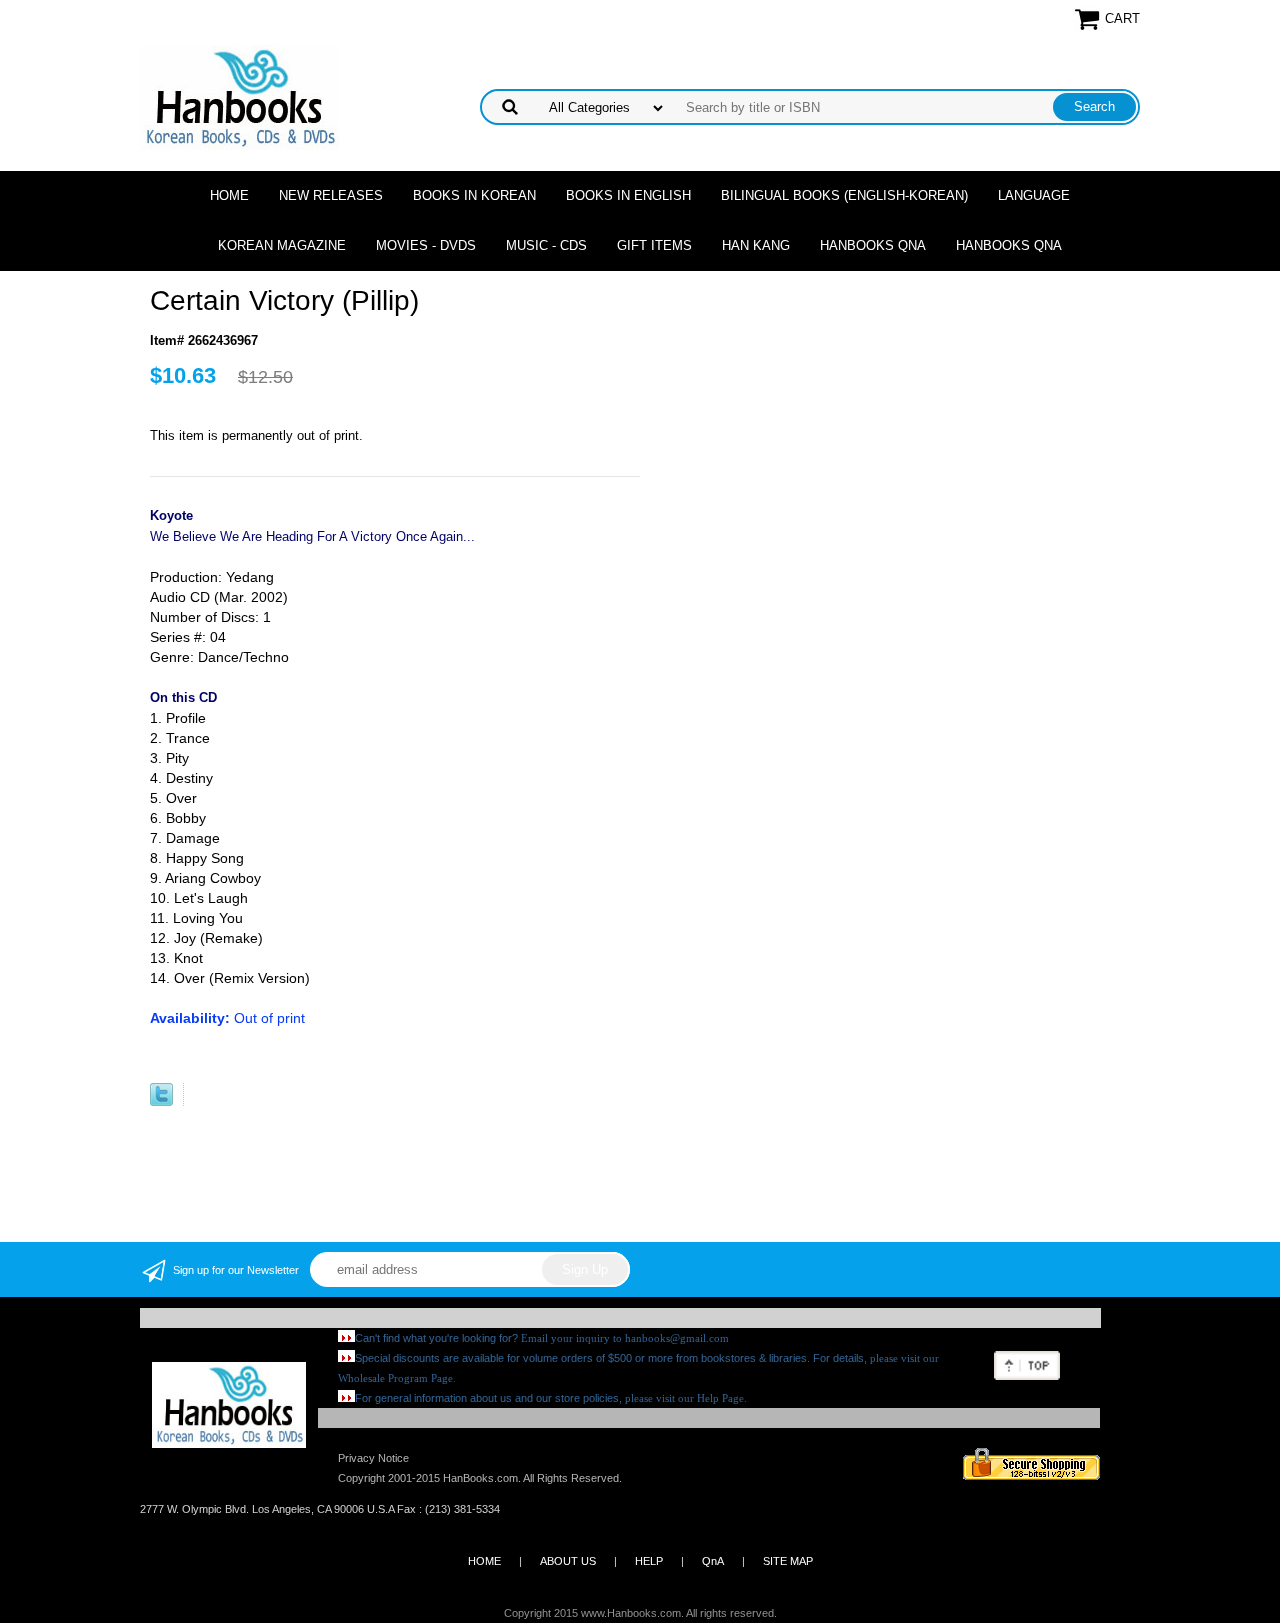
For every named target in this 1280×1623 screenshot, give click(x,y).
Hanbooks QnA (873, 245)
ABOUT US (568, 1561)
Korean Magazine (282, 245)
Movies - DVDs (426, 245)
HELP (649, 1561)
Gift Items (654, 245)
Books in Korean (474, 195)
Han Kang (756, 245)
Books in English (628, 195)
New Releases (331, 195)
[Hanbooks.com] (239, 96)
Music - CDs (546, 245)
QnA (713, 1561)
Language (1034, 195)
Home (229, 195)
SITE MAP (788, 1561)
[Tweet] (161, 1101)
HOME (484, 1561)
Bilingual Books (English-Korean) (844, 195)
